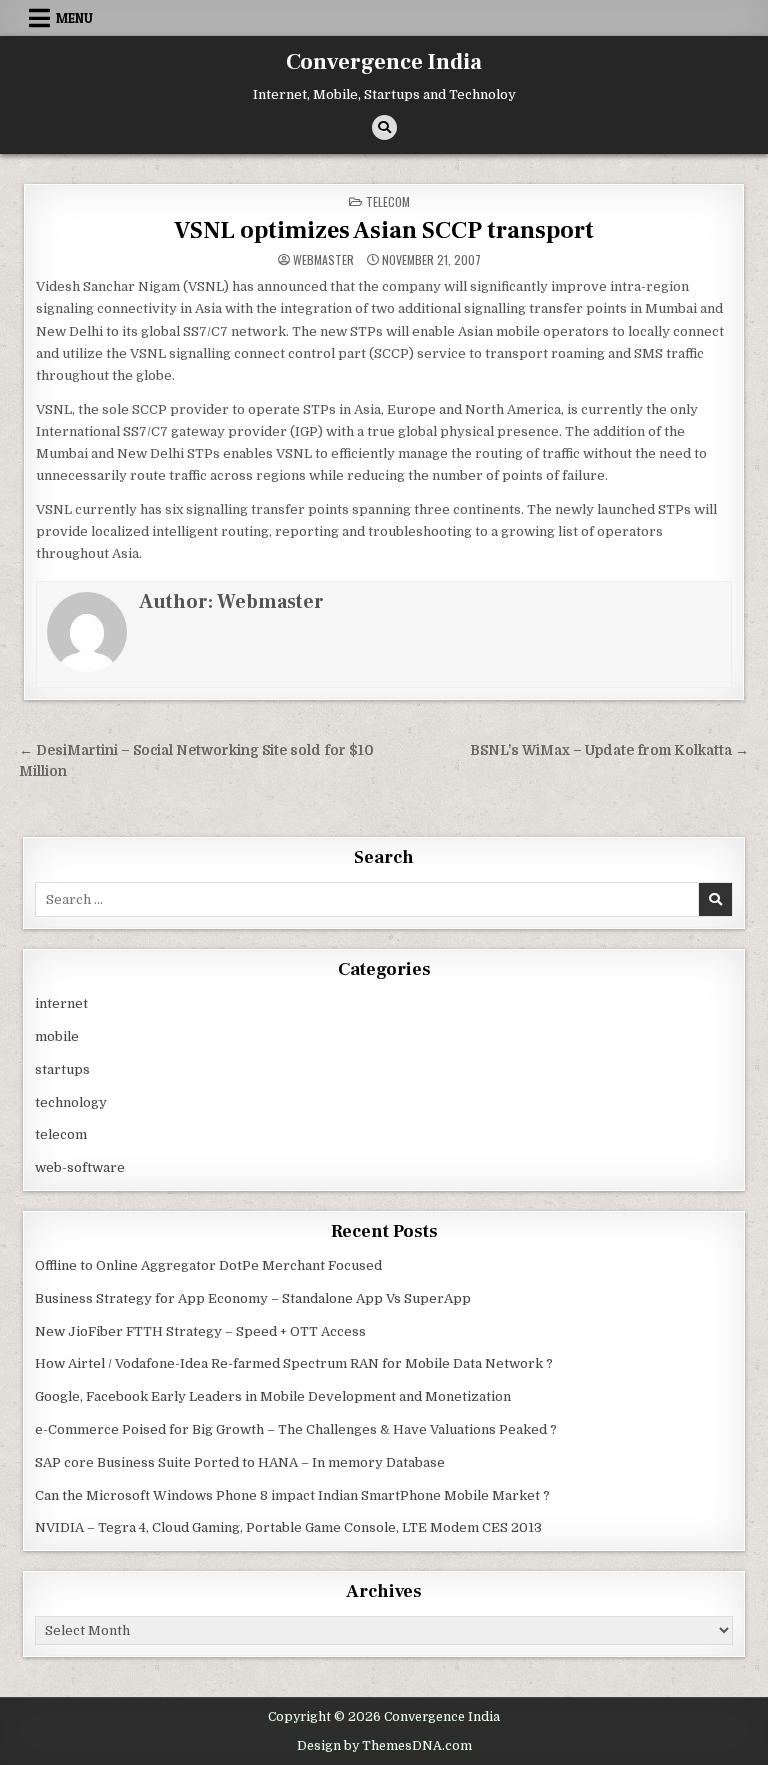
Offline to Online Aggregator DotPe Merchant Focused (208, 1265)
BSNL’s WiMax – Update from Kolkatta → (609, 750)
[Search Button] (384, 127)
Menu (74, 18)
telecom (388, 201)
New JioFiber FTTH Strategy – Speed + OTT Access (200, 1331)
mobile (57, 1036)
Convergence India (384, 62)
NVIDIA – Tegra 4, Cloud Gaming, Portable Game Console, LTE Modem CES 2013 (288, 1527)
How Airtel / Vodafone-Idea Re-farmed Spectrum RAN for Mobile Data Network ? (294, 1363)
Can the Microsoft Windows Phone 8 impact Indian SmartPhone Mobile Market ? (292, 1495)
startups (62, 1069)
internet (61, 1003)
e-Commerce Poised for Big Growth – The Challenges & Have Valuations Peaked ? (296, 1429)
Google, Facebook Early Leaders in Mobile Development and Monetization (273, 1396)
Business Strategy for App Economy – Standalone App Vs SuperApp (253, 1298)
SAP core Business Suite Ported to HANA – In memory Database (240, 1462)
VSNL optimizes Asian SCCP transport (384, 230)
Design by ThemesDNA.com (384, 1746)
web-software (80, 1167)
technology (71, 1102)
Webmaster (323, 260)
